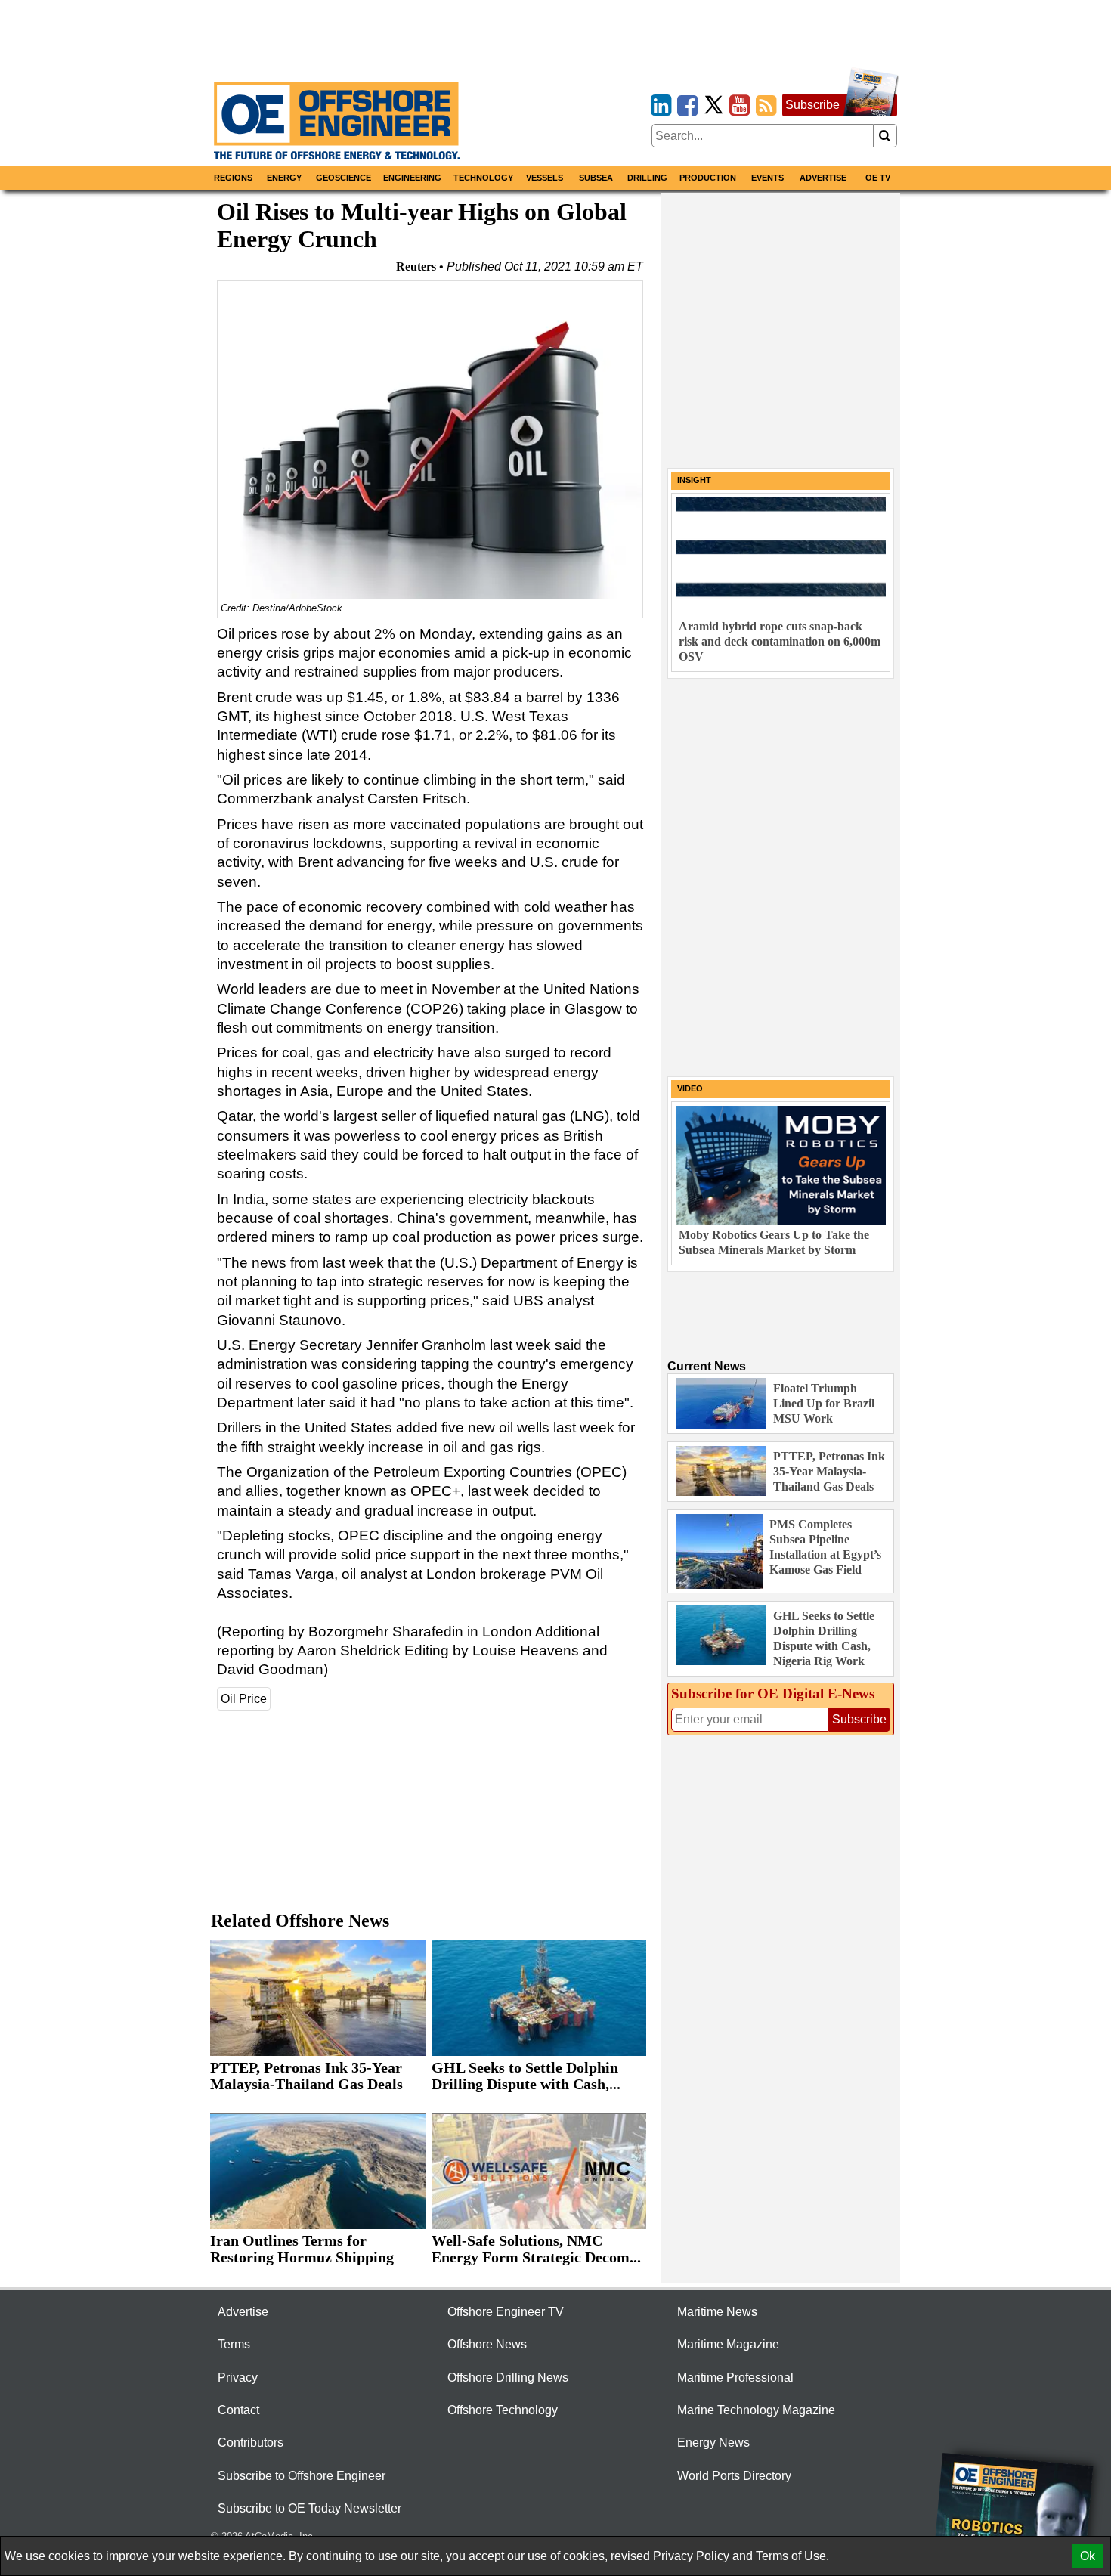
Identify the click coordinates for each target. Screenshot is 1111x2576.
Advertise (823, 178)
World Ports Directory (734, 2476)
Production (708, 178)
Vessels (545, 178)
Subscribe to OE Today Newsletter (309, 2508)
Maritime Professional (735, 2378)
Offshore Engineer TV (506, 2312)
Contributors (251, 2443)
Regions (233, 178)
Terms (234, 2344)
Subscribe (812, 105)
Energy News (713, 2443)
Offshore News (487, 2344)
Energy (284, 178)
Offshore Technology (503, 2410)
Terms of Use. (792, 2556)
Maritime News (717, 2312)
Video (690, 1088)
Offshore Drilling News (508, 2378)
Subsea (596, 178)
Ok (1088, 2556)
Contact (238, 2410)
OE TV (878, 178)
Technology (483, 178)
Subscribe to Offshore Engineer (302, 2476)
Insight (694, 480)
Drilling (647, 178)
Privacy (238, 2378)
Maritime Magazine (728, 2344)
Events (767, 178)
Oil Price (244, 1699)
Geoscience (344, 178)
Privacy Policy (691, 2556)
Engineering (412, 178)
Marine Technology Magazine (756, 2410)
